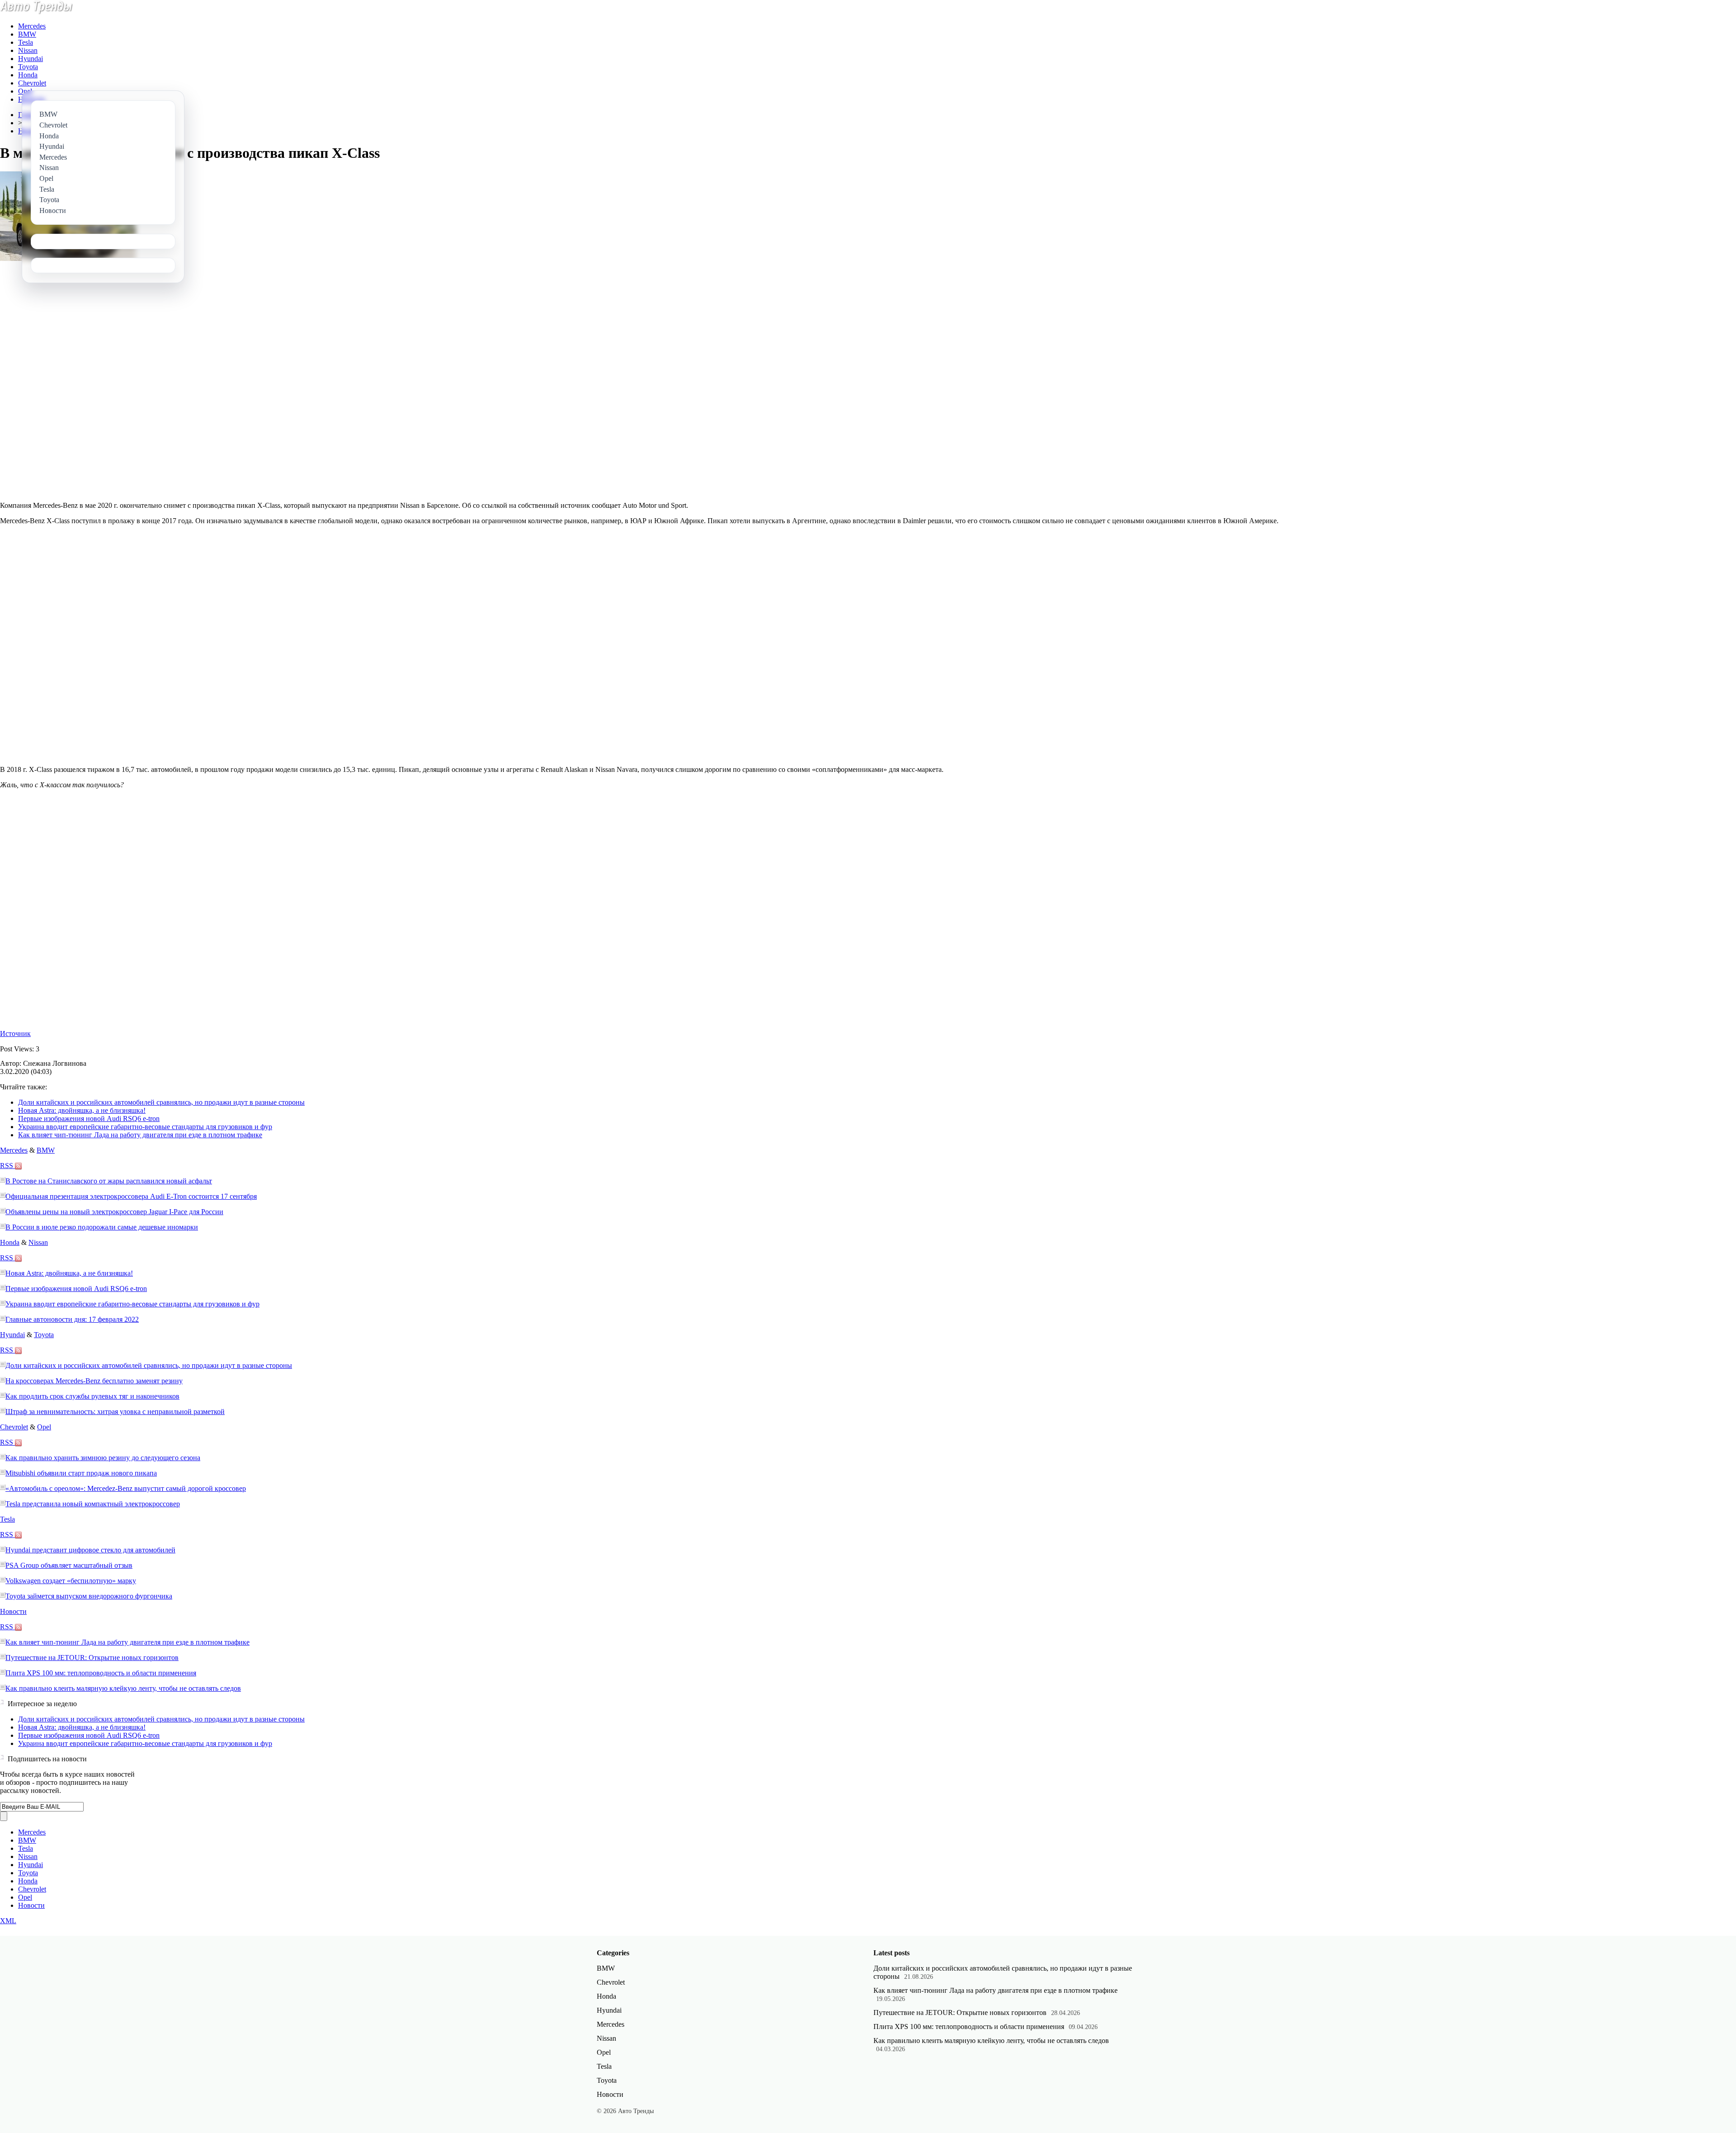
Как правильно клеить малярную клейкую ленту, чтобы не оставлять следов (123, 1688)
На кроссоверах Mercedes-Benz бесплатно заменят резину (94, 1381)
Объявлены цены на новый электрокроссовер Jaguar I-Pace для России (114, 1212)
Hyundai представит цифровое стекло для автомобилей (90, 1550)
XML (8, 1921)
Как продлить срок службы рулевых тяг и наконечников (92, 1396)
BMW (27, 34)
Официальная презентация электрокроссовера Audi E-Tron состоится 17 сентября (131, 1196)
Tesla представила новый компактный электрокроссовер (93, 1504)
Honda (28, 75)
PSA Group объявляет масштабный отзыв (69, 1565)
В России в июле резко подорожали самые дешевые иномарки (102, 1227)
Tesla (26, 42)
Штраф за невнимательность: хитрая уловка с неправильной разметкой (115, 1412)
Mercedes (32, 26)
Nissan (28, 50)
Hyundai (31, 59)
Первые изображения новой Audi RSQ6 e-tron (89, 1119)
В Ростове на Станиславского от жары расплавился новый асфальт (109, 1181)
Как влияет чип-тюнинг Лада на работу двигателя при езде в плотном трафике (140, 1135)
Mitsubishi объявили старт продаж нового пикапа (81, 1473)
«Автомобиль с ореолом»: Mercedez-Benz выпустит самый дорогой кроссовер (126, 1488)
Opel (25, 91)
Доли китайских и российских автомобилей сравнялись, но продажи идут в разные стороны (161, 1102)
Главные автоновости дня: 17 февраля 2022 (72, 1319)
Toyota (28, 67)
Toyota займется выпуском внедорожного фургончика (89, 1596)
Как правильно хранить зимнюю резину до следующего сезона (103, 1458)
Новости (13, 1611)
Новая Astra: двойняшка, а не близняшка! (82, 1110)
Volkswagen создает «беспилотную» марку (71, 1581)
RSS (7, 1166)
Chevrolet (32, 83)
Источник (15, 1033)
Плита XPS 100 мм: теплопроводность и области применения (101, 1673)
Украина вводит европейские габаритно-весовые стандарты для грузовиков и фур (145, 1127)
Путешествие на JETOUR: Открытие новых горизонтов (92, 1658)
